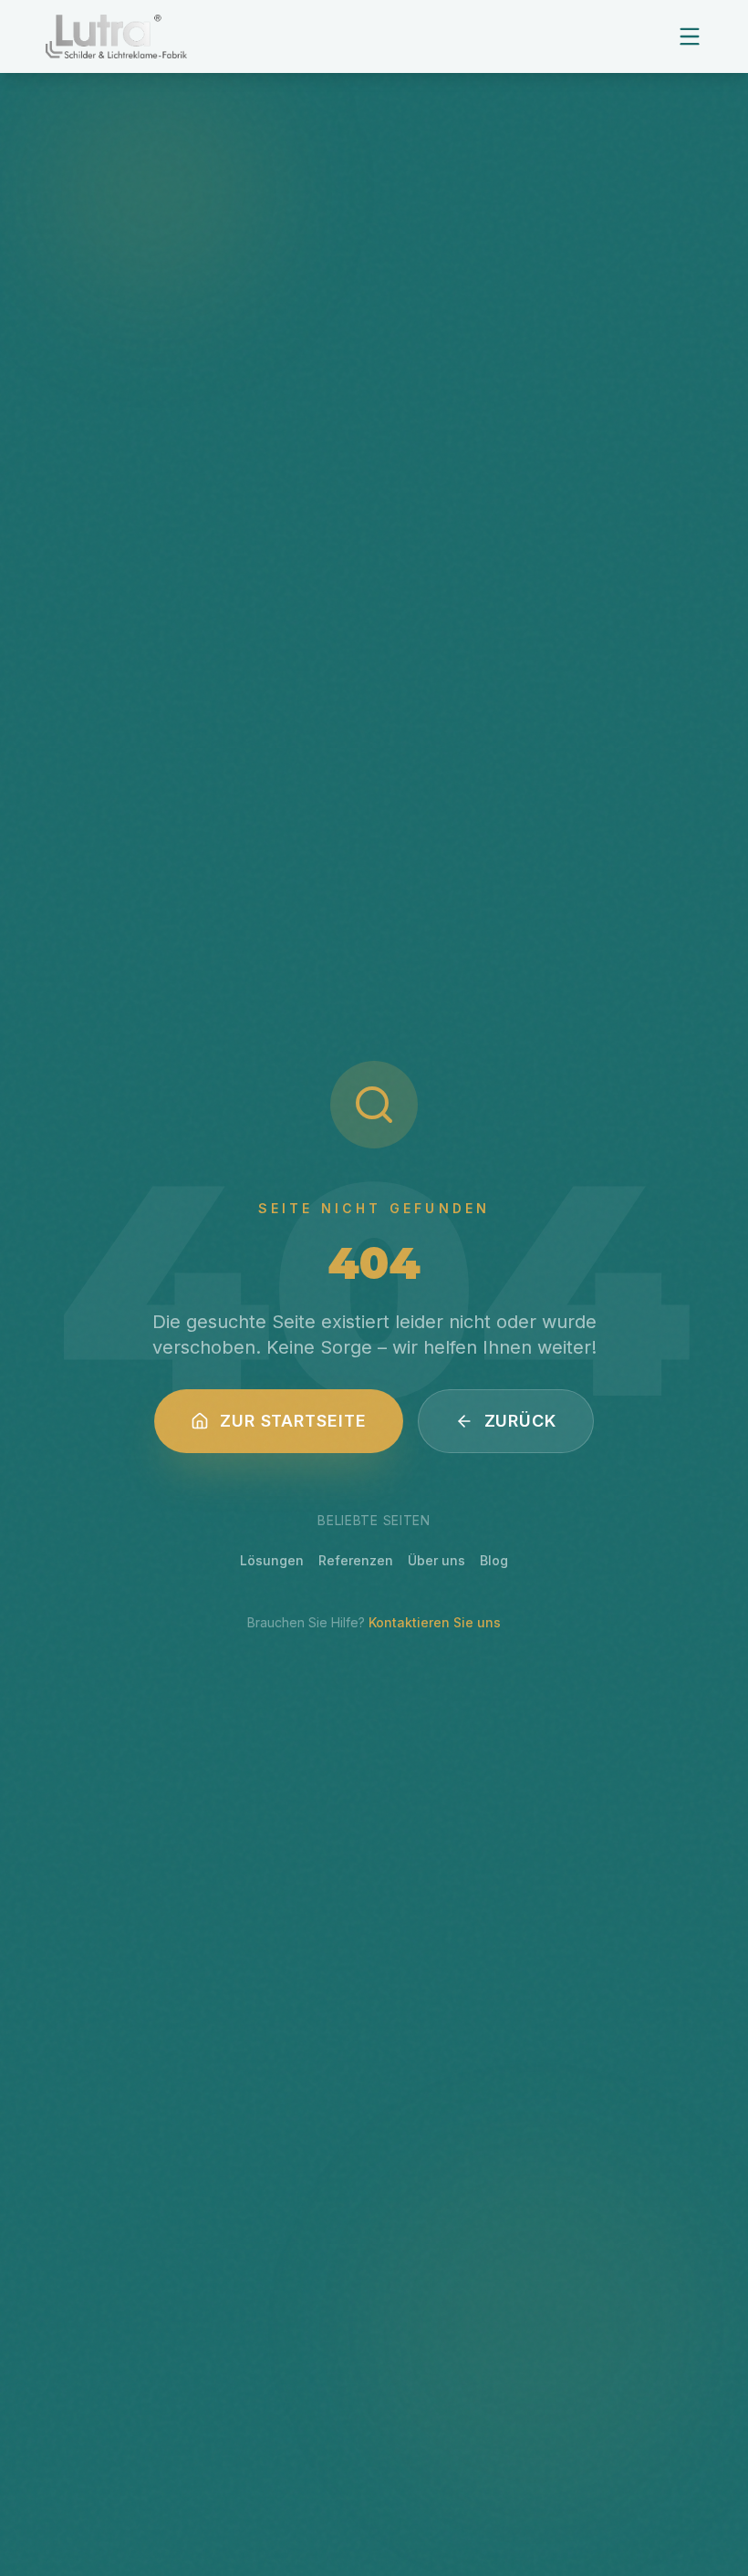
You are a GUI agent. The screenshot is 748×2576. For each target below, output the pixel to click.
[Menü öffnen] (690, 36)
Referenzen (356, 1560)
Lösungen (272, 1560)
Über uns (436, 1560)
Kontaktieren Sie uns (435, 1622)
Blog (494, 1560)
